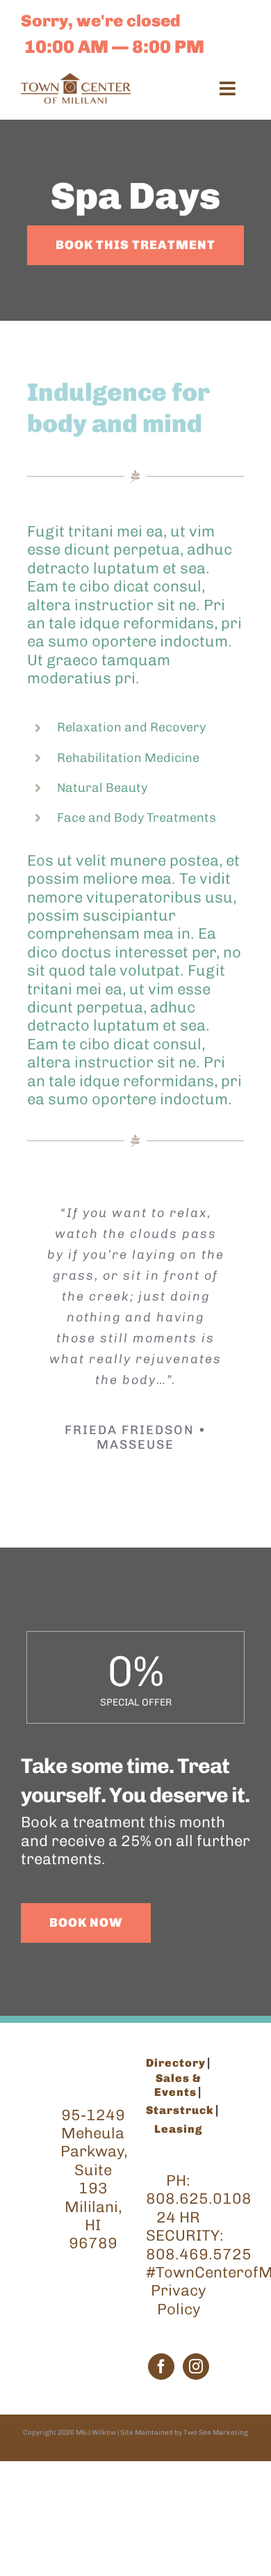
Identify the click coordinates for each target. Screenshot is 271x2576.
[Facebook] (161, 2367)
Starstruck (180, 2110)
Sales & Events (178, 2085)
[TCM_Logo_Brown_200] (76, 80)
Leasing (178, 2129)
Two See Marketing (216, 2433)
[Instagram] (196, 2367)
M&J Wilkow (96, 2433)
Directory (176, 2063)
